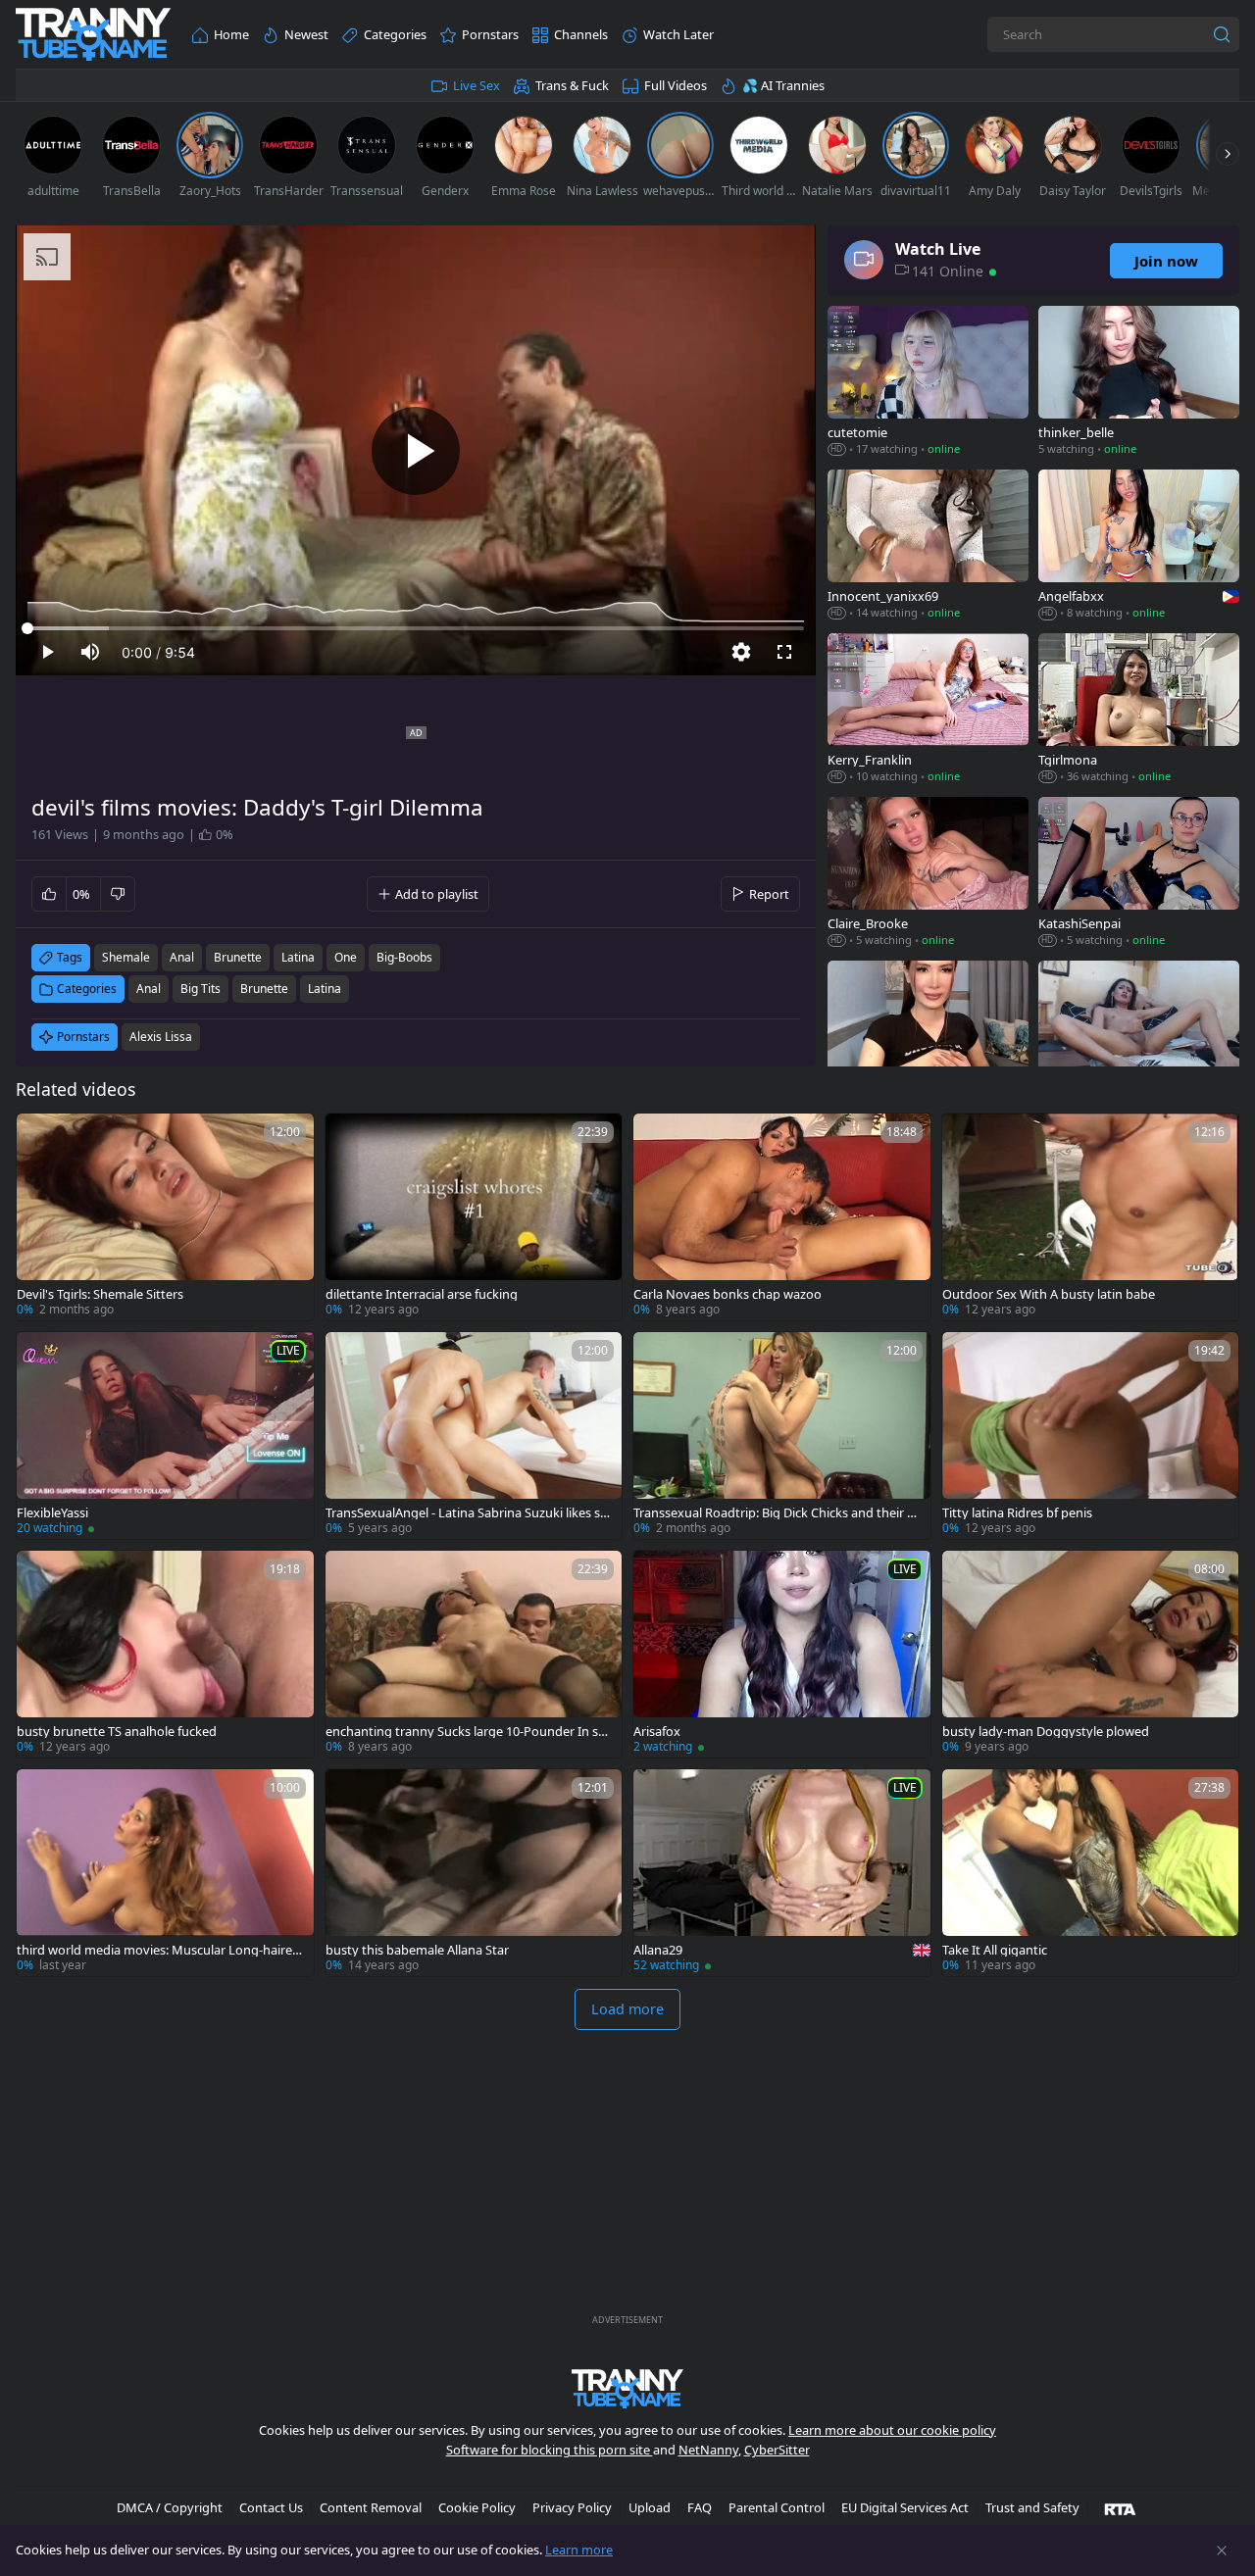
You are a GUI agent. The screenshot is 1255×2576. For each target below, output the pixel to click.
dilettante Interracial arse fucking (422, 1294)
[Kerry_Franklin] (928, 710)
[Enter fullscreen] (784, 652)
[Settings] (741, 652)
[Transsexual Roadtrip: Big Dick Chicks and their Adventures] (782, 1436)
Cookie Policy (477, 2507)
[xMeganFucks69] (928, 1038)
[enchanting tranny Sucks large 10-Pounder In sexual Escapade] (474, 1654)
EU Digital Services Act (905, 2507)
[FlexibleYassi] (165, 1436)
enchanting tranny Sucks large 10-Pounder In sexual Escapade (469, 1732)
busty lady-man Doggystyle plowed (1046, 1732)
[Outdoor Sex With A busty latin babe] (1091, 1217)
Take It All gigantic (995, 1950)
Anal (149, 989)
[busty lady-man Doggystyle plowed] (1091, 1654)
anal (182, 957)
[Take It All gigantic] (1091, 1873)
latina (298, 957)
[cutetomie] (928, 383)
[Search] (1222, 34)
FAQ (700, 2507)
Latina (325, 989)
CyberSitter (777, 2450)
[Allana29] (782, 1873)
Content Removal (371, 2507)
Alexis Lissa (161, 1037)
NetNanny (708, 2450)
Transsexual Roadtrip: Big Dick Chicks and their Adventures (774, 1513)
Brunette (264, 989)
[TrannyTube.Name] (93, 35)
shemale (126, 957)
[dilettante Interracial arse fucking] (474, 1217)
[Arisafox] (782, 1654)
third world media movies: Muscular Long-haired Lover (158, 1950)
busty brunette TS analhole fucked (117, 1732)
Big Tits (201, 989)
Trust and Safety (1032, 2507)
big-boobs (404, 957)
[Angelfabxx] (1139, 546)
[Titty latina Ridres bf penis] (1091, 1436)
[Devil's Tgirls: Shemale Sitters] (165, 1217)
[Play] (416, 451)
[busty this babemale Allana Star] (474, 1873)
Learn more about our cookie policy (892, 2430)
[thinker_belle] (1139, 383)
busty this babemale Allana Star (417, 1950)
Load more (627, 2009)
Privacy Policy (572, 2507)
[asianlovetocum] (1139, 1038)
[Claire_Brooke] (928, 874)
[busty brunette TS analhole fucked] (165, 1654)
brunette (238, 957)
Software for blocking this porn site (550, 2450)
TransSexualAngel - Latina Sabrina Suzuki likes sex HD (470, 1513)
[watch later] (40, 1137)
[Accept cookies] (1222, 2551)
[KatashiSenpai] (1139, 874)
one (346, 957)
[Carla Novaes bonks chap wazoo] (782, 1217)
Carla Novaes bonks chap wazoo (728, 1294)
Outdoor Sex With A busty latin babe (1049, 1294)
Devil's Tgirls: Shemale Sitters (100, 1294)
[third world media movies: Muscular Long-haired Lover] (165, 1873)
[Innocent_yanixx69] (928, 546)
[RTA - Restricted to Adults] (1120, 2508)
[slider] (416, 628)
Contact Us (271, 2507)
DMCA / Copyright (170, 2507)
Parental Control (777, 2507)
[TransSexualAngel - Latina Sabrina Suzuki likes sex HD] (474, 1436)
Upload (650, 2507)
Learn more (579, 2550)
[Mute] (90, 652)
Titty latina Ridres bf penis (1017, 1513)
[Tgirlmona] (1139, 710)
